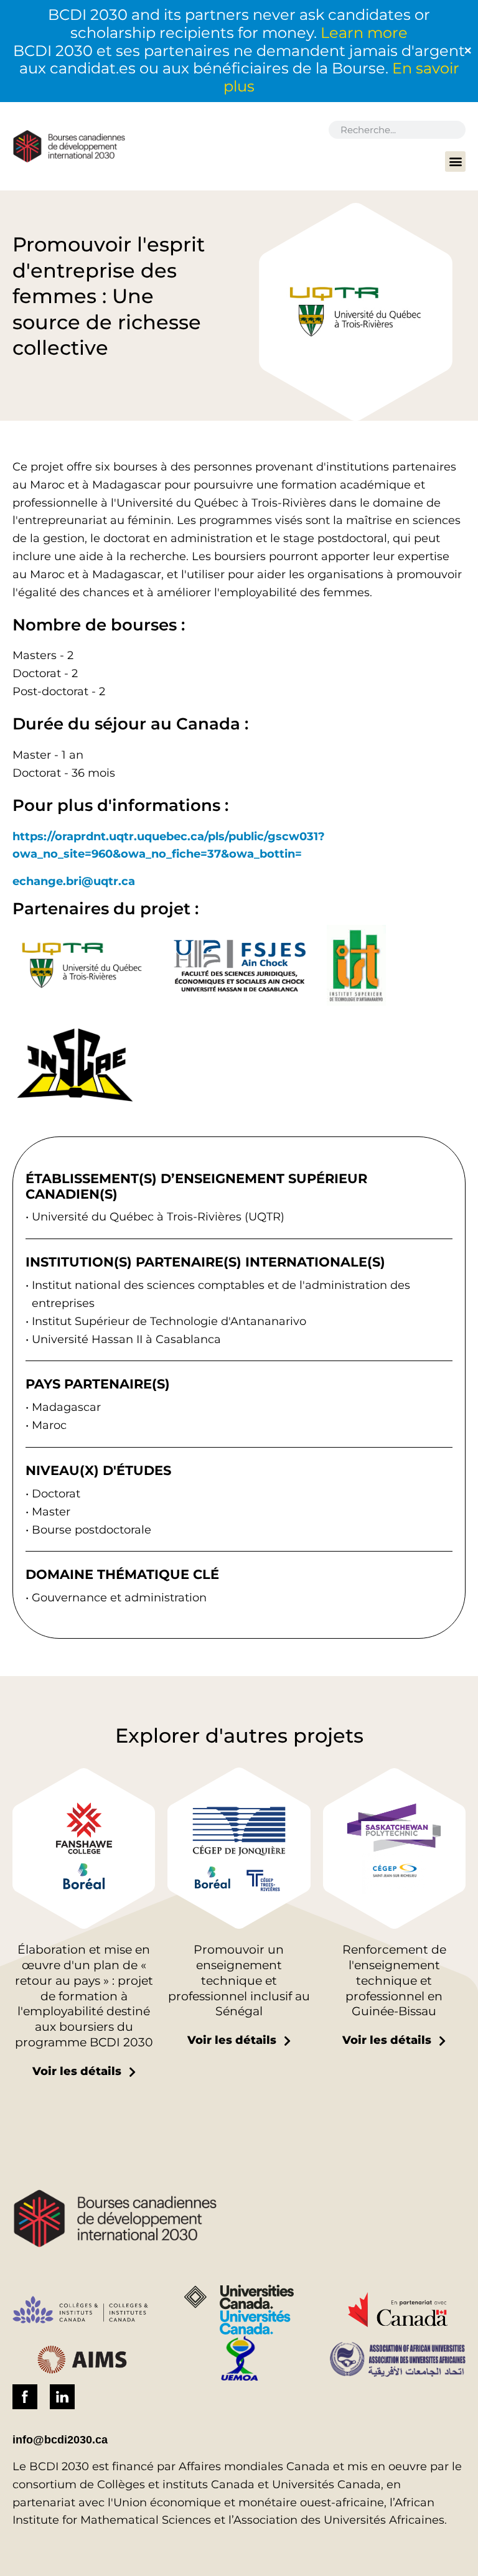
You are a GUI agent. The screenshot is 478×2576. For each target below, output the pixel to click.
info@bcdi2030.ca (60, 2440)
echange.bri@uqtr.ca (74, 881)
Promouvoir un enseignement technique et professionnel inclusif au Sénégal (239, 1980)
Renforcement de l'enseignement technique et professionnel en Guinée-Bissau (394, 1980)
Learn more (364, 33)
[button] (455, 162)
